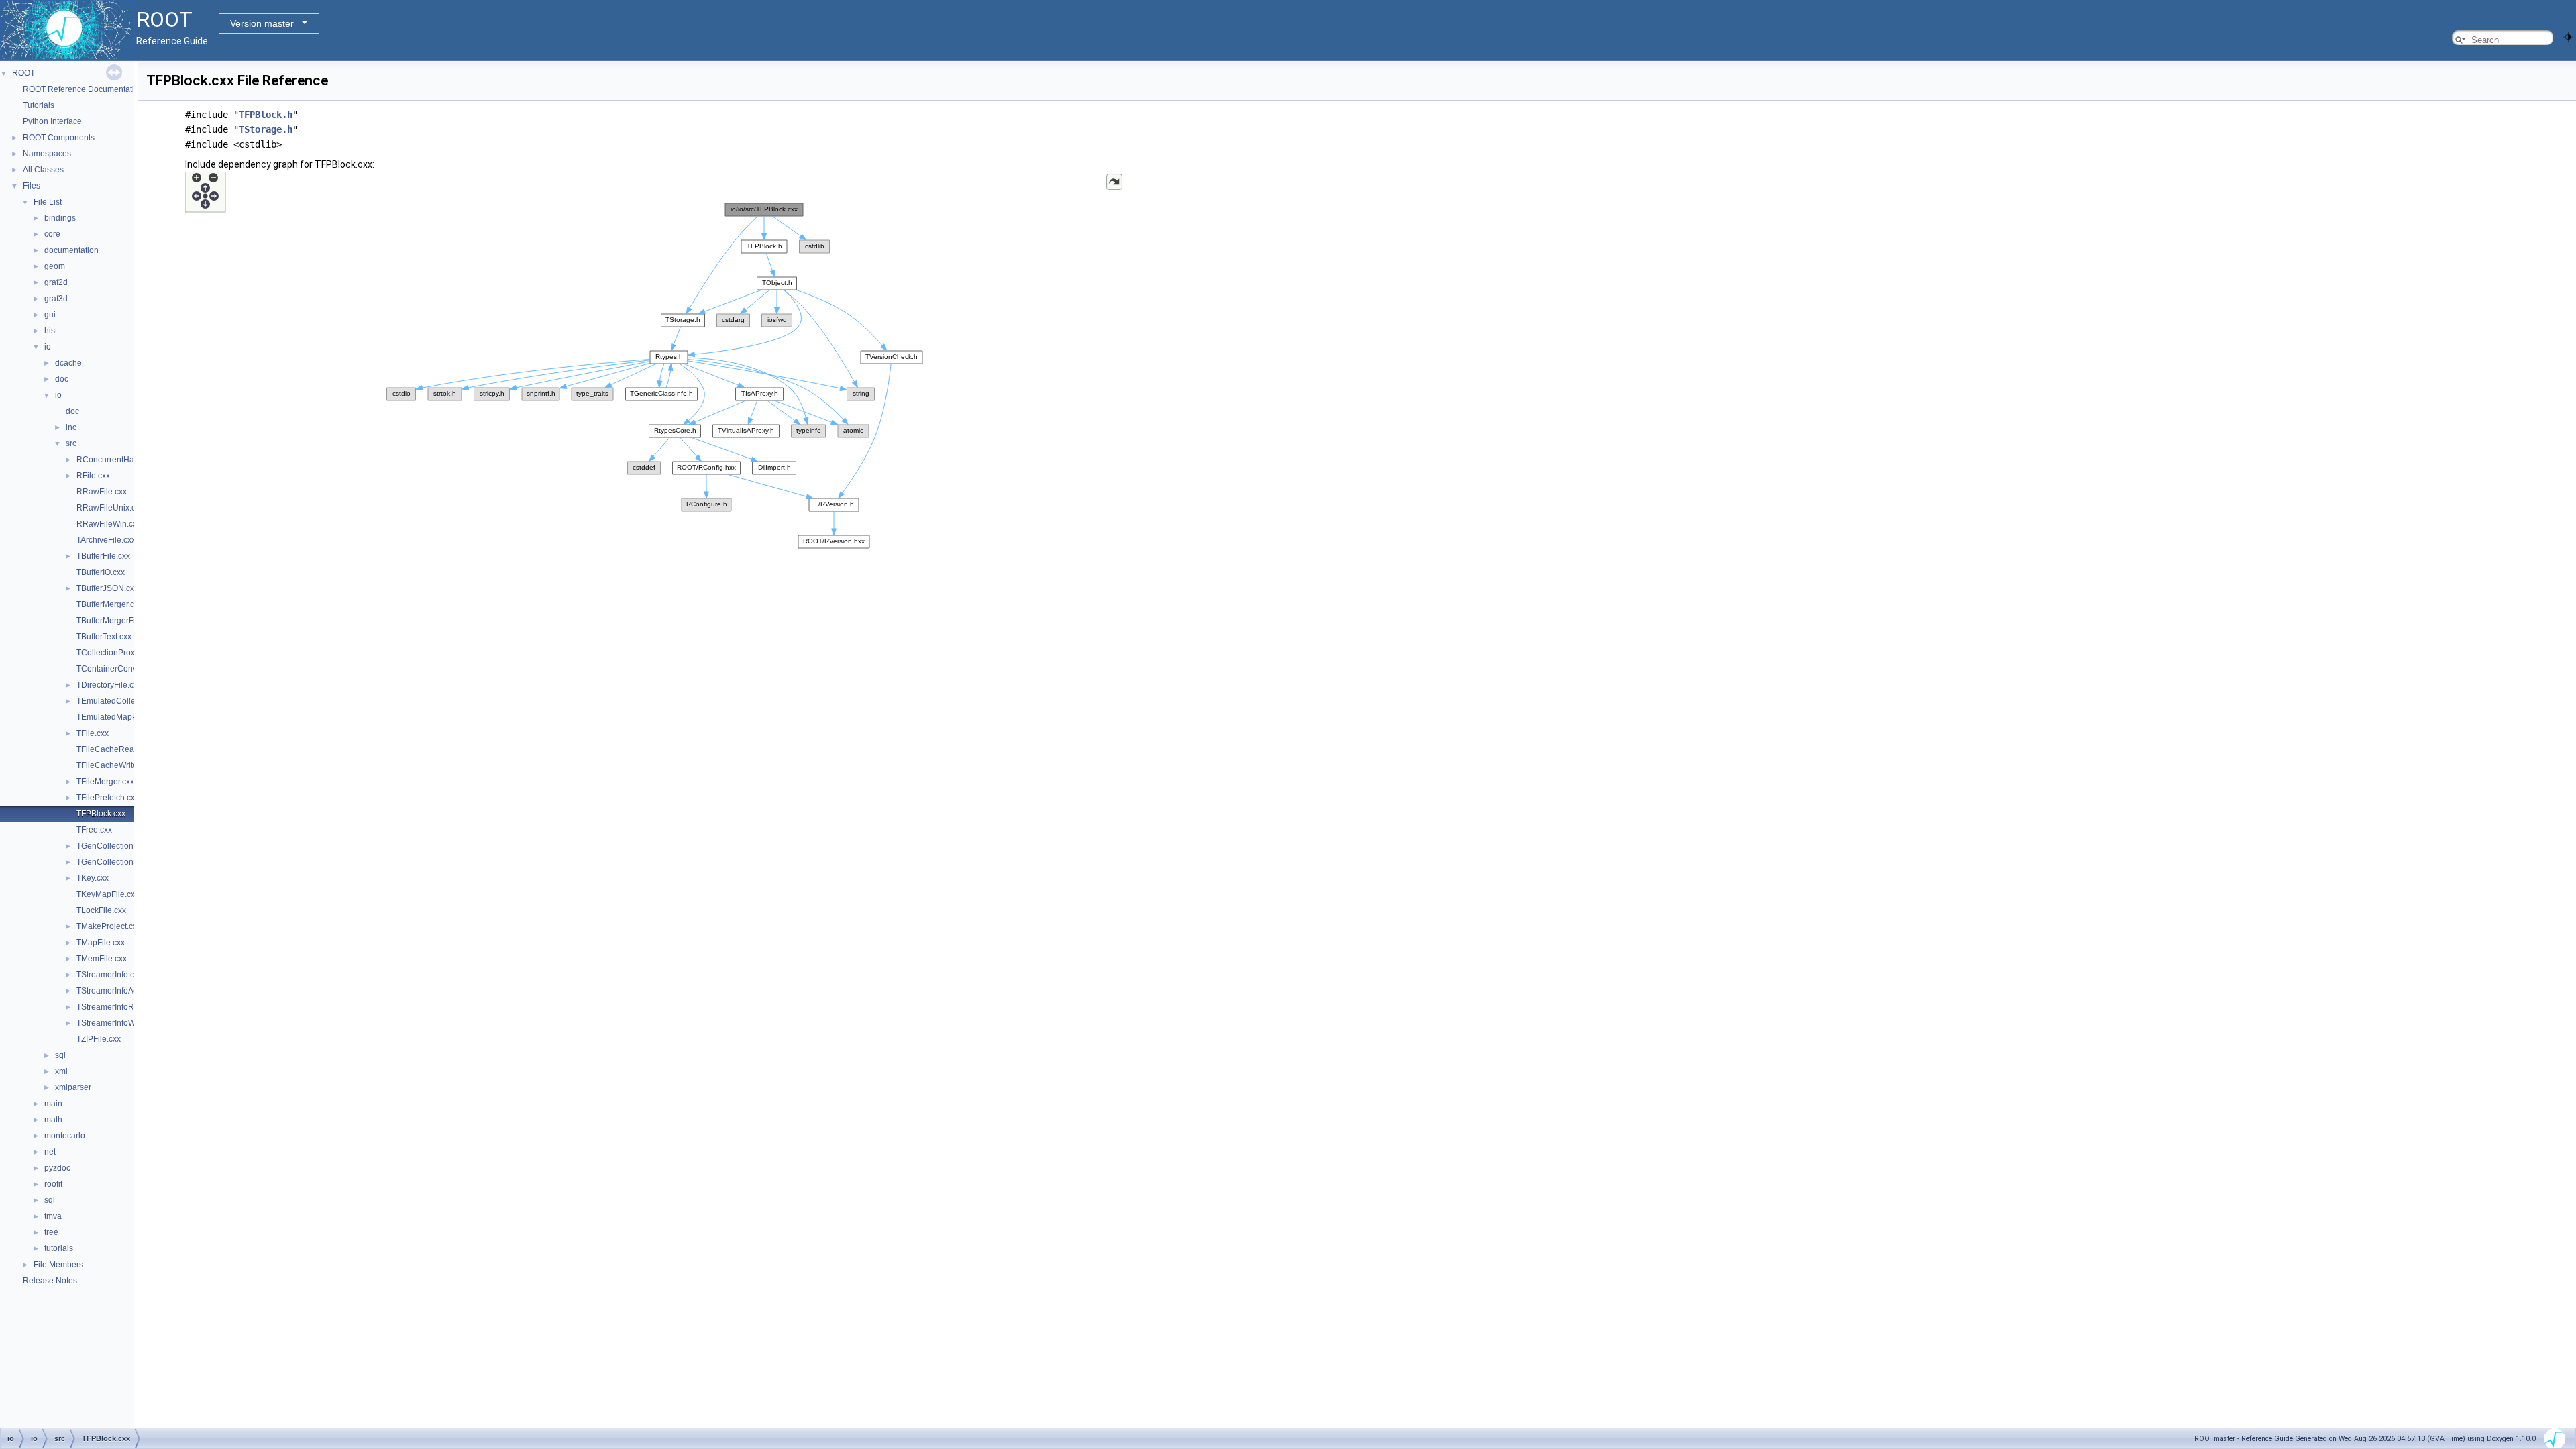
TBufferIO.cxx (101, 572)
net (50, 1152)
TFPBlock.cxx (101, 814)
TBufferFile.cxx (103, 556)
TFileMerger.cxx (105, 782)
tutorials (59, 1248)
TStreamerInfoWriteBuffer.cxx (129, 1023)
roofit (53, 1184)
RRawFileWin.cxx (109, 524)
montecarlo (65, 1136)
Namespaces (47, 154)
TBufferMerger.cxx (109, 604)
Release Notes (50, 1281)
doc (62, 379)
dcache (68, 363)
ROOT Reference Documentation (83, 89)
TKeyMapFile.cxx (108, 894)
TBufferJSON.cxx (107, 588)
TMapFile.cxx (101, 943)
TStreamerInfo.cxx (109, 975)
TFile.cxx (93, 733)
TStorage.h (266, 129)
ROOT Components (59, 138)
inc (71, 427)
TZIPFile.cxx (99, 1039)
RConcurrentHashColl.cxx (124, 460)
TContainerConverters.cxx (124, 669)
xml (61, 1071)
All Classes (43, 170)
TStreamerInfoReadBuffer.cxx (130, 1007)
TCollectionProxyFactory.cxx (128, 653)
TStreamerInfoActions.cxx (123, 991)
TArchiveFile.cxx (106, 540)
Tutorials (39, 105)
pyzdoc (57, 1168)
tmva (53, 1216)
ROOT (23, 73)
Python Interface (52, 121)
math (53, 1120)
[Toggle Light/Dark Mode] (2568, 36)
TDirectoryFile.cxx (109, 685)
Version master (262, 23)
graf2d (56, 282)
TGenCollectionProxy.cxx (122, 846)
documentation (71, 250)
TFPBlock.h (266, 115)
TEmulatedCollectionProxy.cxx (132, 701)
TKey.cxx (93, 878)
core (52, 234)
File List (48, 202)
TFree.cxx (94, 830)
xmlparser (73, 1087)
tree (51, 1232)
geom (55, 266)
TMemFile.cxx (102, 959)
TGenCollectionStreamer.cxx (128, 862)
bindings (60, 218)
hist (51, 331)
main (53, 1104)
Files (32, 186)
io (48, 347)
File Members (58, 1265)
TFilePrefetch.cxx (108, 798)
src (71, 443)
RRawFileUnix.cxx (110, 508)
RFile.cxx (93, 476)
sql (60, 1055)
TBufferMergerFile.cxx (116, 621)
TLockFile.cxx (101, 910)
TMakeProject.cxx (109, 926)
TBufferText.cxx (104, 637)
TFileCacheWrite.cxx (114, 765)
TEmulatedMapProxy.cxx (121, 717)
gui (50, 315)
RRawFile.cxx (102, 492)
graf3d (56, 299)
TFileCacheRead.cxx (115, 749)
